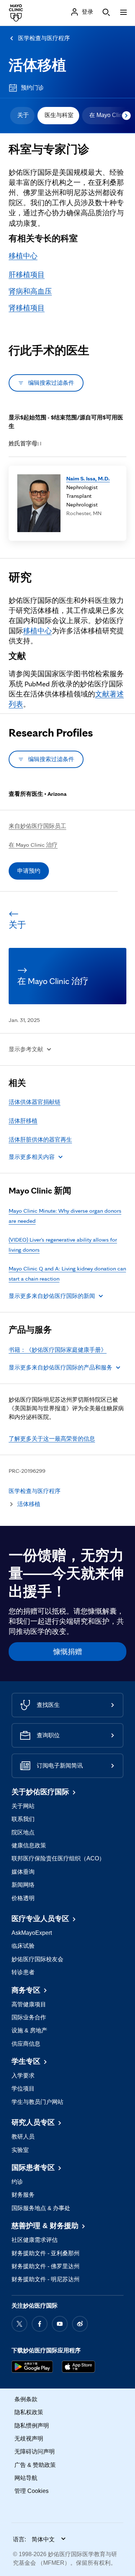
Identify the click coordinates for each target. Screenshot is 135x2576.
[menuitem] (22, 116)
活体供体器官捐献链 (35, 1102)
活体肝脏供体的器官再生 (40, 1140)
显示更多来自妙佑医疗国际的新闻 (52, 1296)
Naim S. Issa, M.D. (88, 478)
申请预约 (29, 871)
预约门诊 (32, 88)
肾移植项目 (27, 308)
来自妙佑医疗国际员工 (37, 826)
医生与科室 (59, 115)
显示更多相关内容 (32, 1157)
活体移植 (37, 65)
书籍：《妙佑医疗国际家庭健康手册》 (58, 1350)
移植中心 (23, 256)
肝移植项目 (27, 275)
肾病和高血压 (30, 291)
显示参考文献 (26, 1049)
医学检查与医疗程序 (44, 38)
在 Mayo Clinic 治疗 (33, 845)
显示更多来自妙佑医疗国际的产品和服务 (60, 1367)
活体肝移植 (23, 1121)
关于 (23, 115)
